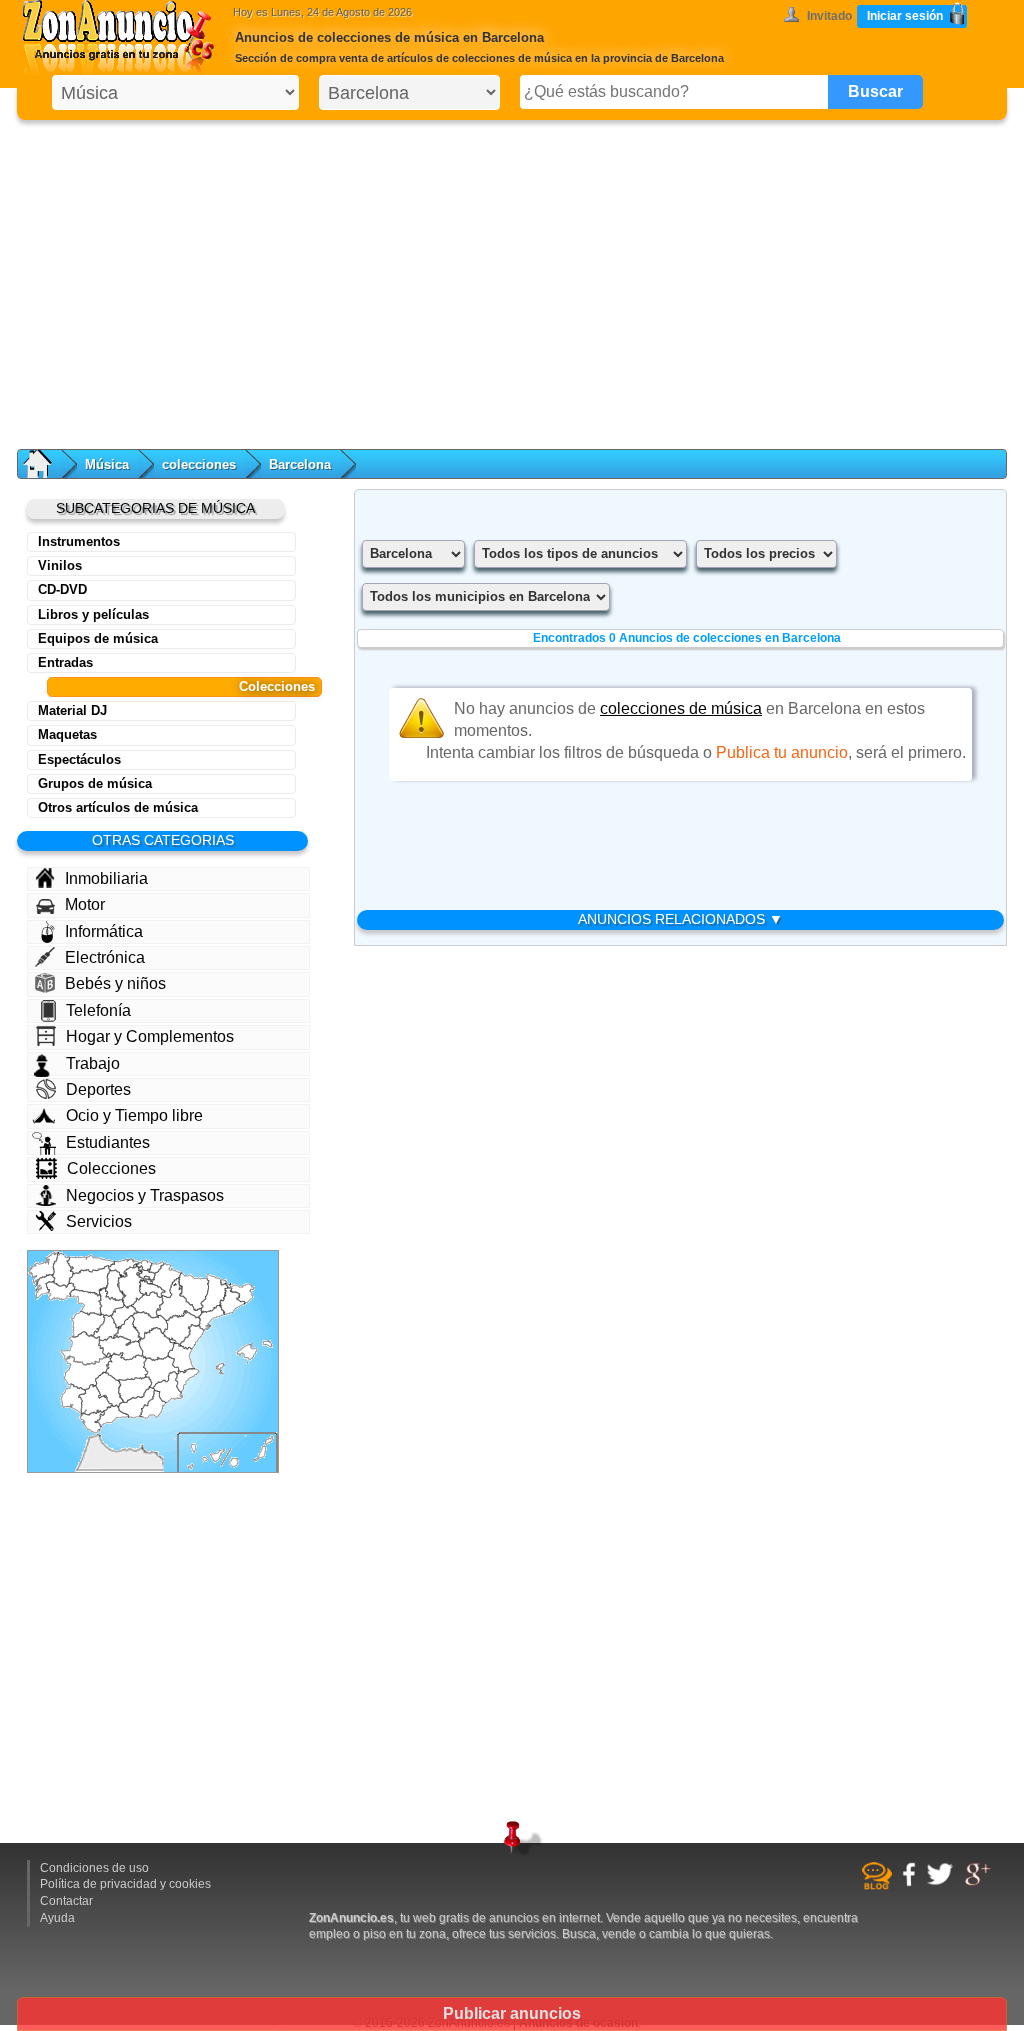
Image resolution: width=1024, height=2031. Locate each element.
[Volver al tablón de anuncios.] (47, 464)
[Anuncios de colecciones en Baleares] (244, 1357)
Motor (85, 904)
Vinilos (60, 565)
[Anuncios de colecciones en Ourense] (60, 1291)
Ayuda (57, 1918)
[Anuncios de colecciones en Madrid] (127, 1330)
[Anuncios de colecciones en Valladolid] (111, 1302)
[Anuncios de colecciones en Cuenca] (156, 1343)
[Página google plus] (980, 1883)
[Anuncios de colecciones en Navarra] (166, 1280)
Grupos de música (95, 783)
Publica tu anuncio (782, 752)
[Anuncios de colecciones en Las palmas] (251, 1451)
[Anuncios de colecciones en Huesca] (194, 1291)
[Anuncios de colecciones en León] (89, 1280)
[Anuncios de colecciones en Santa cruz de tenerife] (206, 1456)
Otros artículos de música (118, 807)
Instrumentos (79, 541)
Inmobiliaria (106, 878)
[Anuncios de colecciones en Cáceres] (86, 1348)
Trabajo (93, 1063)
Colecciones (277, 686)
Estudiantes (108, 1142)
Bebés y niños (115, 983)
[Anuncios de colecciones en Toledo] (121, 1348)
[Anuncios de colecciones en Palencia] (115, 1285)
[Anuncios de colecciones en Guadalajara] (150, 1325)
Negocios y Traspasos (145, 1195)
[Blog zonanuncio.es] (879, 1886)
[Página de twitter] (942, 1882)
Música (107, 464)
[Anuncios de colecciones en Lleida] (214, 1293)
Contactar (66, 1901)
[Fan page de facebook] (911, 1883)
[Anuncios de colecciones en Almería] (153, 1404)
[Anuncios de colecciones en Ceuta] (98, 1436)
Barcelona (300, 464)
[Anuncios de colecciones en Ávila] (106, 1327)
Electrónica (105, 957)
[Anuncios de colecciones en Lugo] (63, 1270)
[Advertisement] (512, 280)
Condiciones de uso (94, 1868)
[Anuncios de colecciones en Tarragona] (211, 1317)
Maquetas (67, 734)
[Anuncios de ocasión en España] (123, 40)
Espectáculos (79, 759)
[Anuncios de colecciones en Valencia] (181, 1355)
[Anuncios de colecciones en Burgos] (131, 1286)
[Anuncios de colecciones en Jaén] (135, 1390)
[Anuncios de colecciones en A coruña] (44, 1268)
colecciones (199, 464)
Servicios (99, 1221)
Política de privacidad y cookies (125, 1884)
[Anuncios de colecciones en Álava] (146, 1274)
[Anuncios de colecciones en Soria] (147, 1304)
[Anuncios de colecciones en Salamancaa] (88, 1324)
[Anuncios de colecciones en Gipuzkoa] (156, 1268)
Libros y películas (93, 614)
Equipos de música (98, 638)
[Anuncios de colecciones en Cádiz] (92, 1421)
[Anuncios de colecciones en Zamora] (86, 1302)
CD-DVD (62, 589)
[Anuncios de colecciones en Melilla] (142, 1447)
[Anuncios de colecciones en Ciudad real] (126, 1367)
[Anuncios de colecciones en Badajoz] (88, 1373)
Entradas (65, 662)
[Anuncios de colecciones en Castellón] (192, 1337)
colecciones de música (681, 708)
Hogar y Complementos (150, 1036)
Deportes (98, 1089)
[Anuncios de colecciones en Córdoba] (109, 1390)
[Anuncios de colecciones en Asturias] (90, 1264)
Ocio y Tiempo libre (134, 1115)
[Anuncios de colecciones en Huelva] (74, 1399)
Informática (104, 931)
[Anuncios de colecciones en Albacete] (161, 1372)
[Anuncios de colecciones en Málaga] (112, 1416)
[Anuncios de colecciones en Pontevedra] (44, 1287)
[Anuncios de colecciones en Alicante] (187, 1380)
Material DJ (72, 710)
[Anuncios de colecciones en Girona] (240, 1293)
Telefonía (98, 1010)
